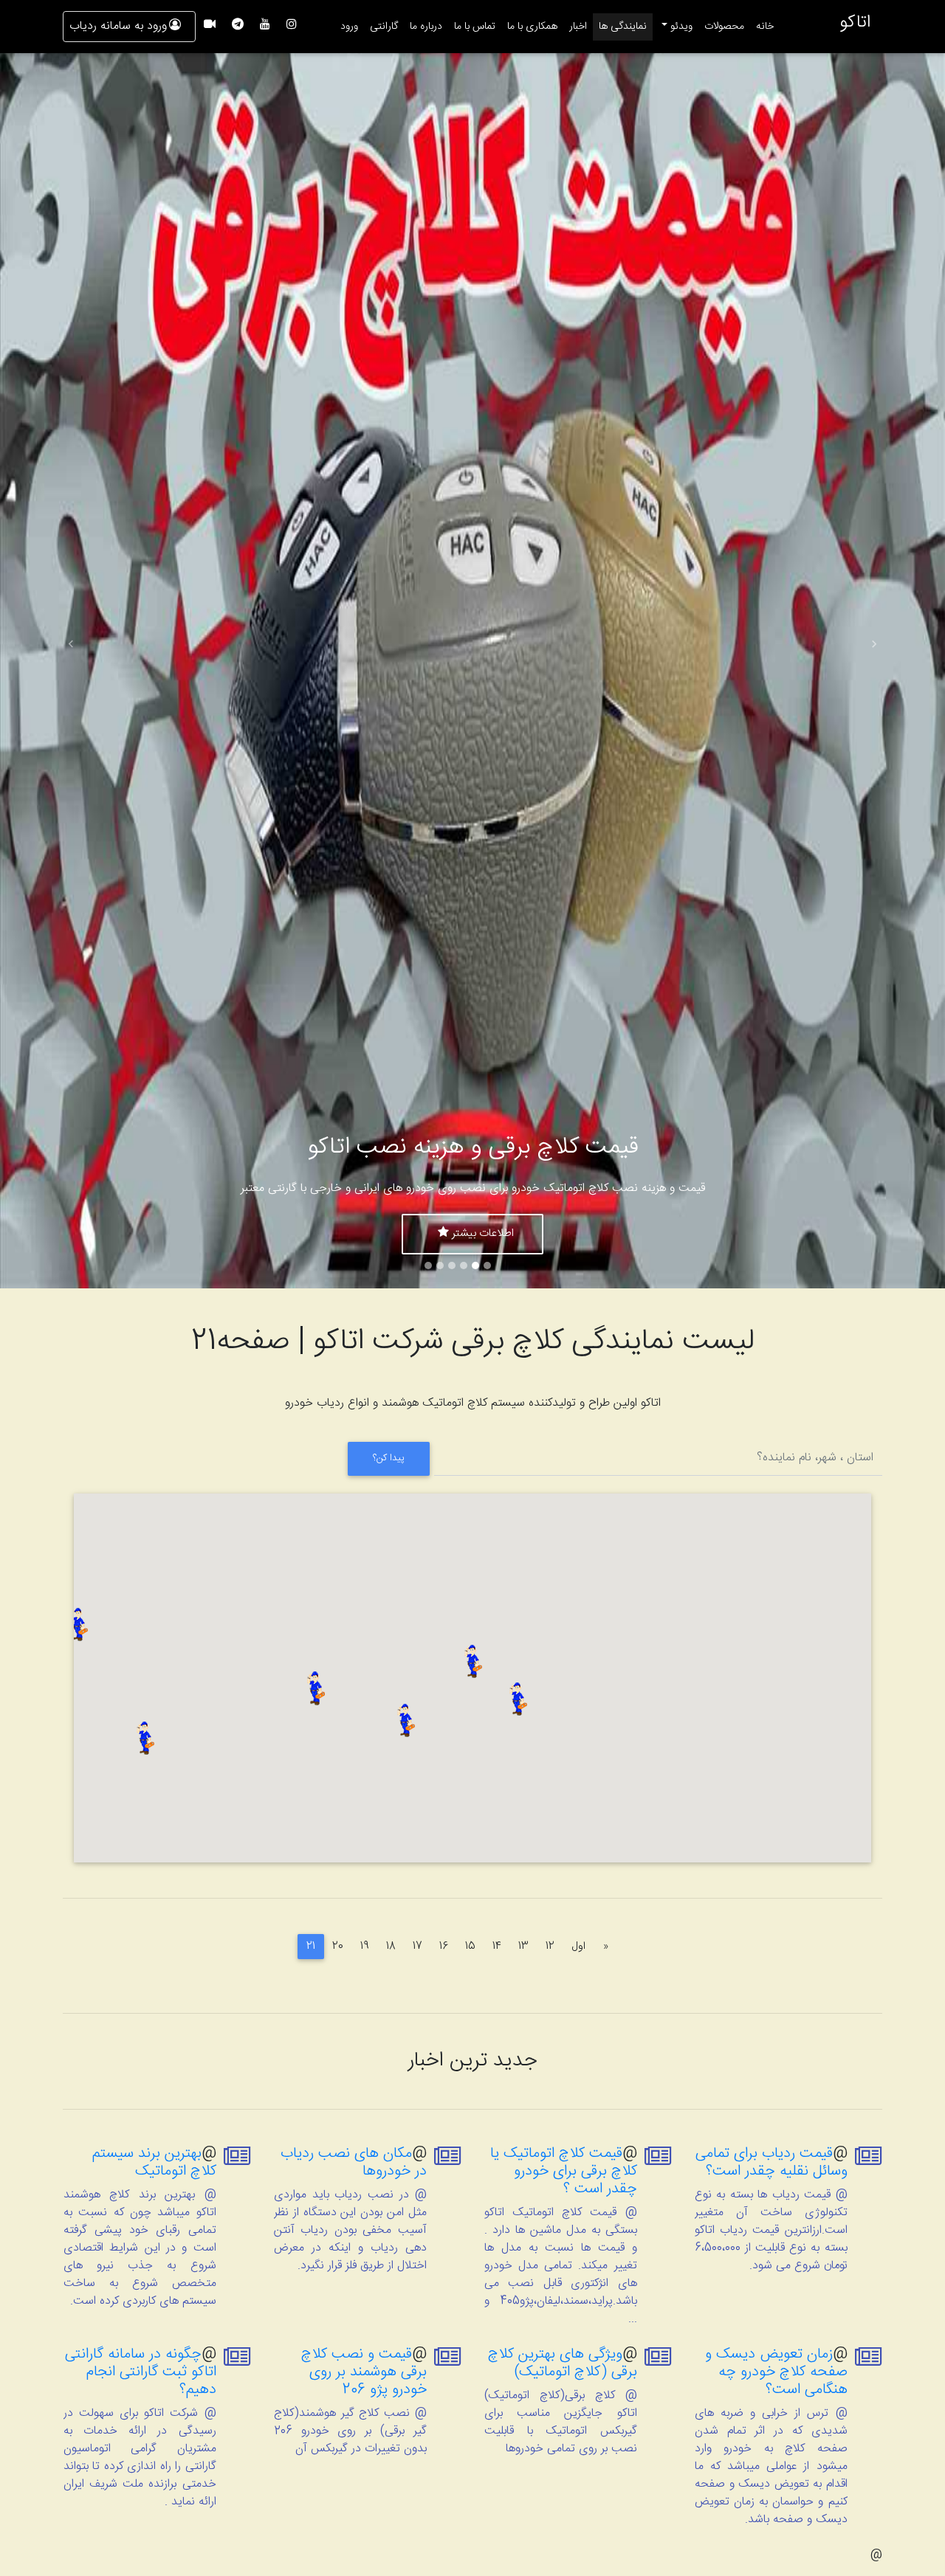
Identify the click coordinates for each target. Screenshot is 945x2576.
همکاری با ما (532, 27)
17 (417, 1947)
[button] (71, 644)
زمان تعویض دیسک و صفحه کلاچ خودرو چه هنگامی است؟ (776, 2372)
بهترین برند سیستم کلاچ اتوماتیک (154, 2162)
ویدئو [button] (680, 27)
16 (444, 1947)
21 (311, 1947)
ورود (349, 27)
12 (550, 1947)
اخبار (578, 27)
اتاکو (855, 23)
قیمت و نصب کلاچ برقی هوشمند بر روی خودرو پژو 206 (364, 2372)
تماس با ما (475, 27)
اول (574, 1946)
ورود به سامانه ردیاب (118, 26)
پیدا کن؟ (389, 1458)
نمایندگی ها (623, 27)
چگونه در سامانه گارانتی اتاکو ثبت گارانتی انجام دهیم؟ (141, 2372)
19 (365, 1947)
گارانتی (384, 27)
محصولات (724, 27)
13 (523, 1947)
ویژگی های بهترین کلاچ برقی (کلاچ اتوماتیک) (563, 2363)
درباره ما (426, 27)
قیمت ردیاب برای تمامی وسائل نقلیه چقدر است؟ (772, 2162)
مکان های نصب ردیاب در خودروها (354, 2162)
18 (391, 1947)
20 (338, 1947)
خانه (762, 26)
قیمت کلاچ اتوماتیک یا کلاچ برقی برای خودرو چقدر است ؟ (564, 2171)
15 (470, 1947)
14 (497, 1947)
